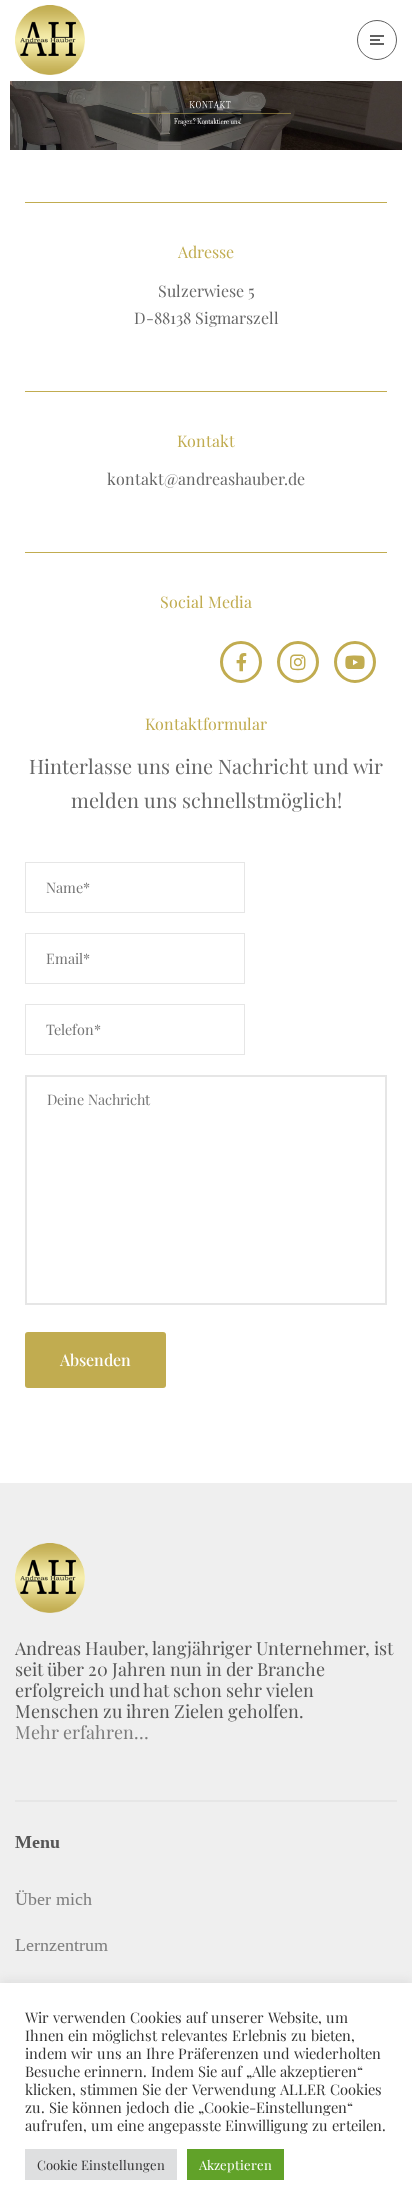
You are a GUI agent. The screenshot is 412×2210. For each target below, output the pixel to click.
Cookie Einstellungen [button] (101, 2164)
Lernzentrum (61, 1945)
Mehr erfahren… (82, 1732)
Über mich (53, 1899)
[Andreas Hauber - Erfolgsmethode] (50, 40)
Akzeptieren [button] (235, 2164)
